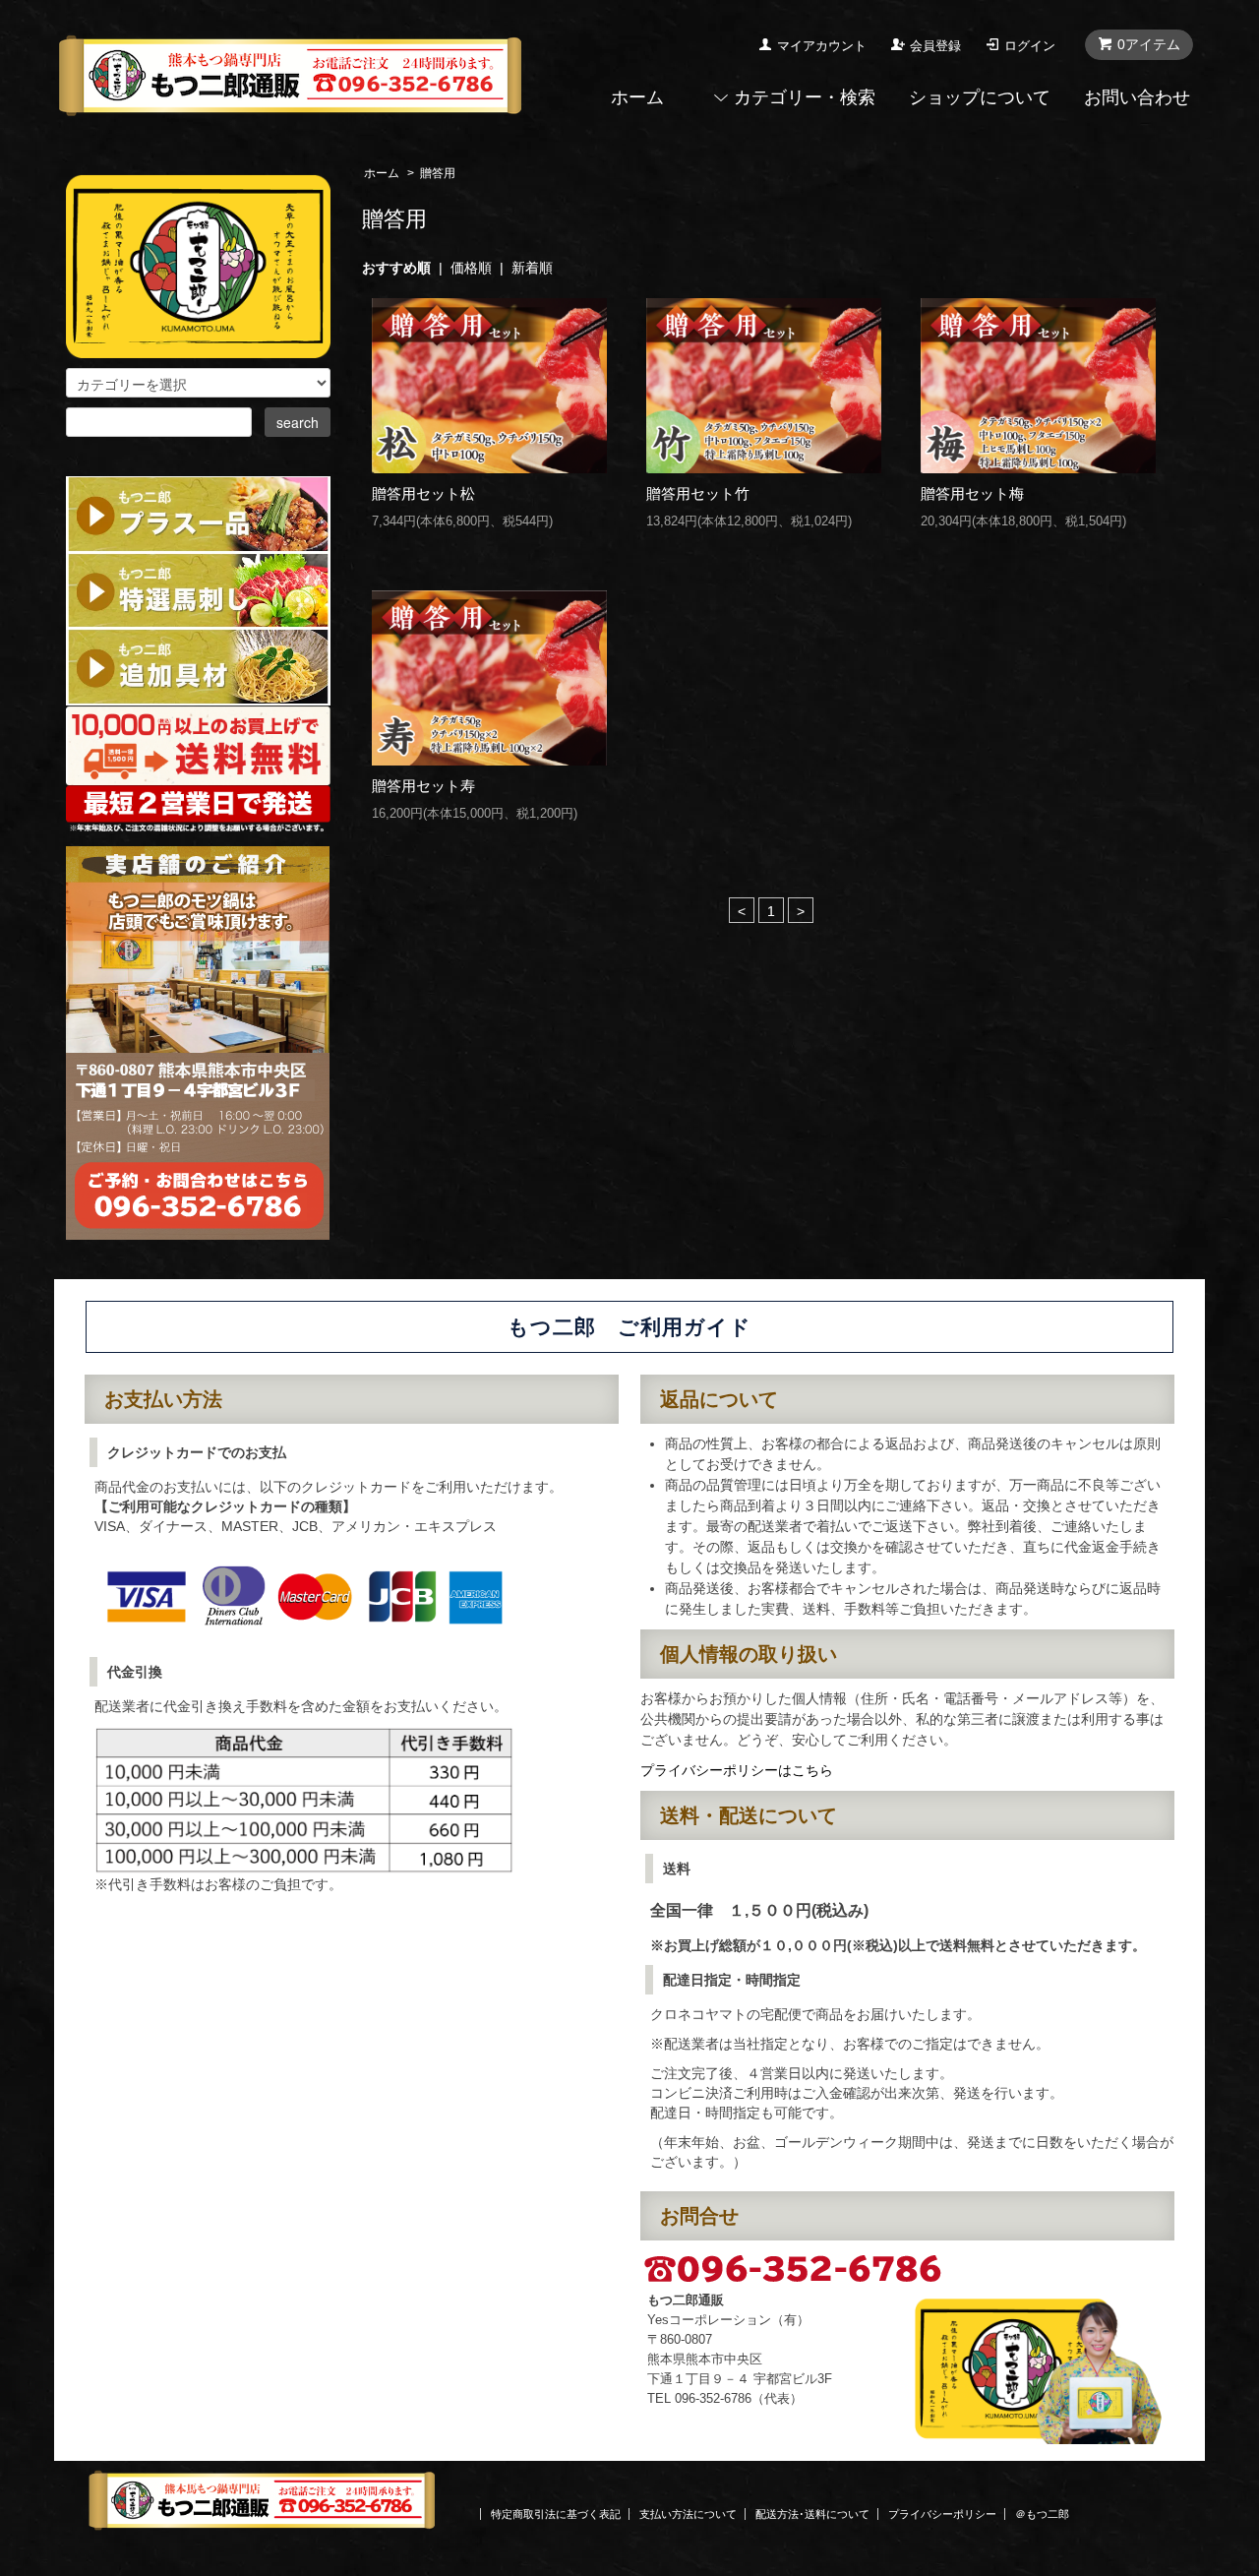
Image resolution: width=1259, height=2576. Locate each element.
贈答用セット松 (423, 493)
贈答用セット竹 (698, 493)
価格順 (471, 268)
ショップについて (980, 97)
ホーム (637, 97)
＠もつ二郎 (1042, 2514)
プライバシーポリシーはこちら (737, 1770)
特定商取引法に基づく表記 (556, 2514)
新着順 (532, 268)
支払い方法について (688, 2514)
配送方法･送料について (812, 2514)
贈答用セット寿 (423, 786)
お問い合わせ (1137, 97)
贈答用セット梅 (972, 493)
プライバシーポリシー (942, 2514)
